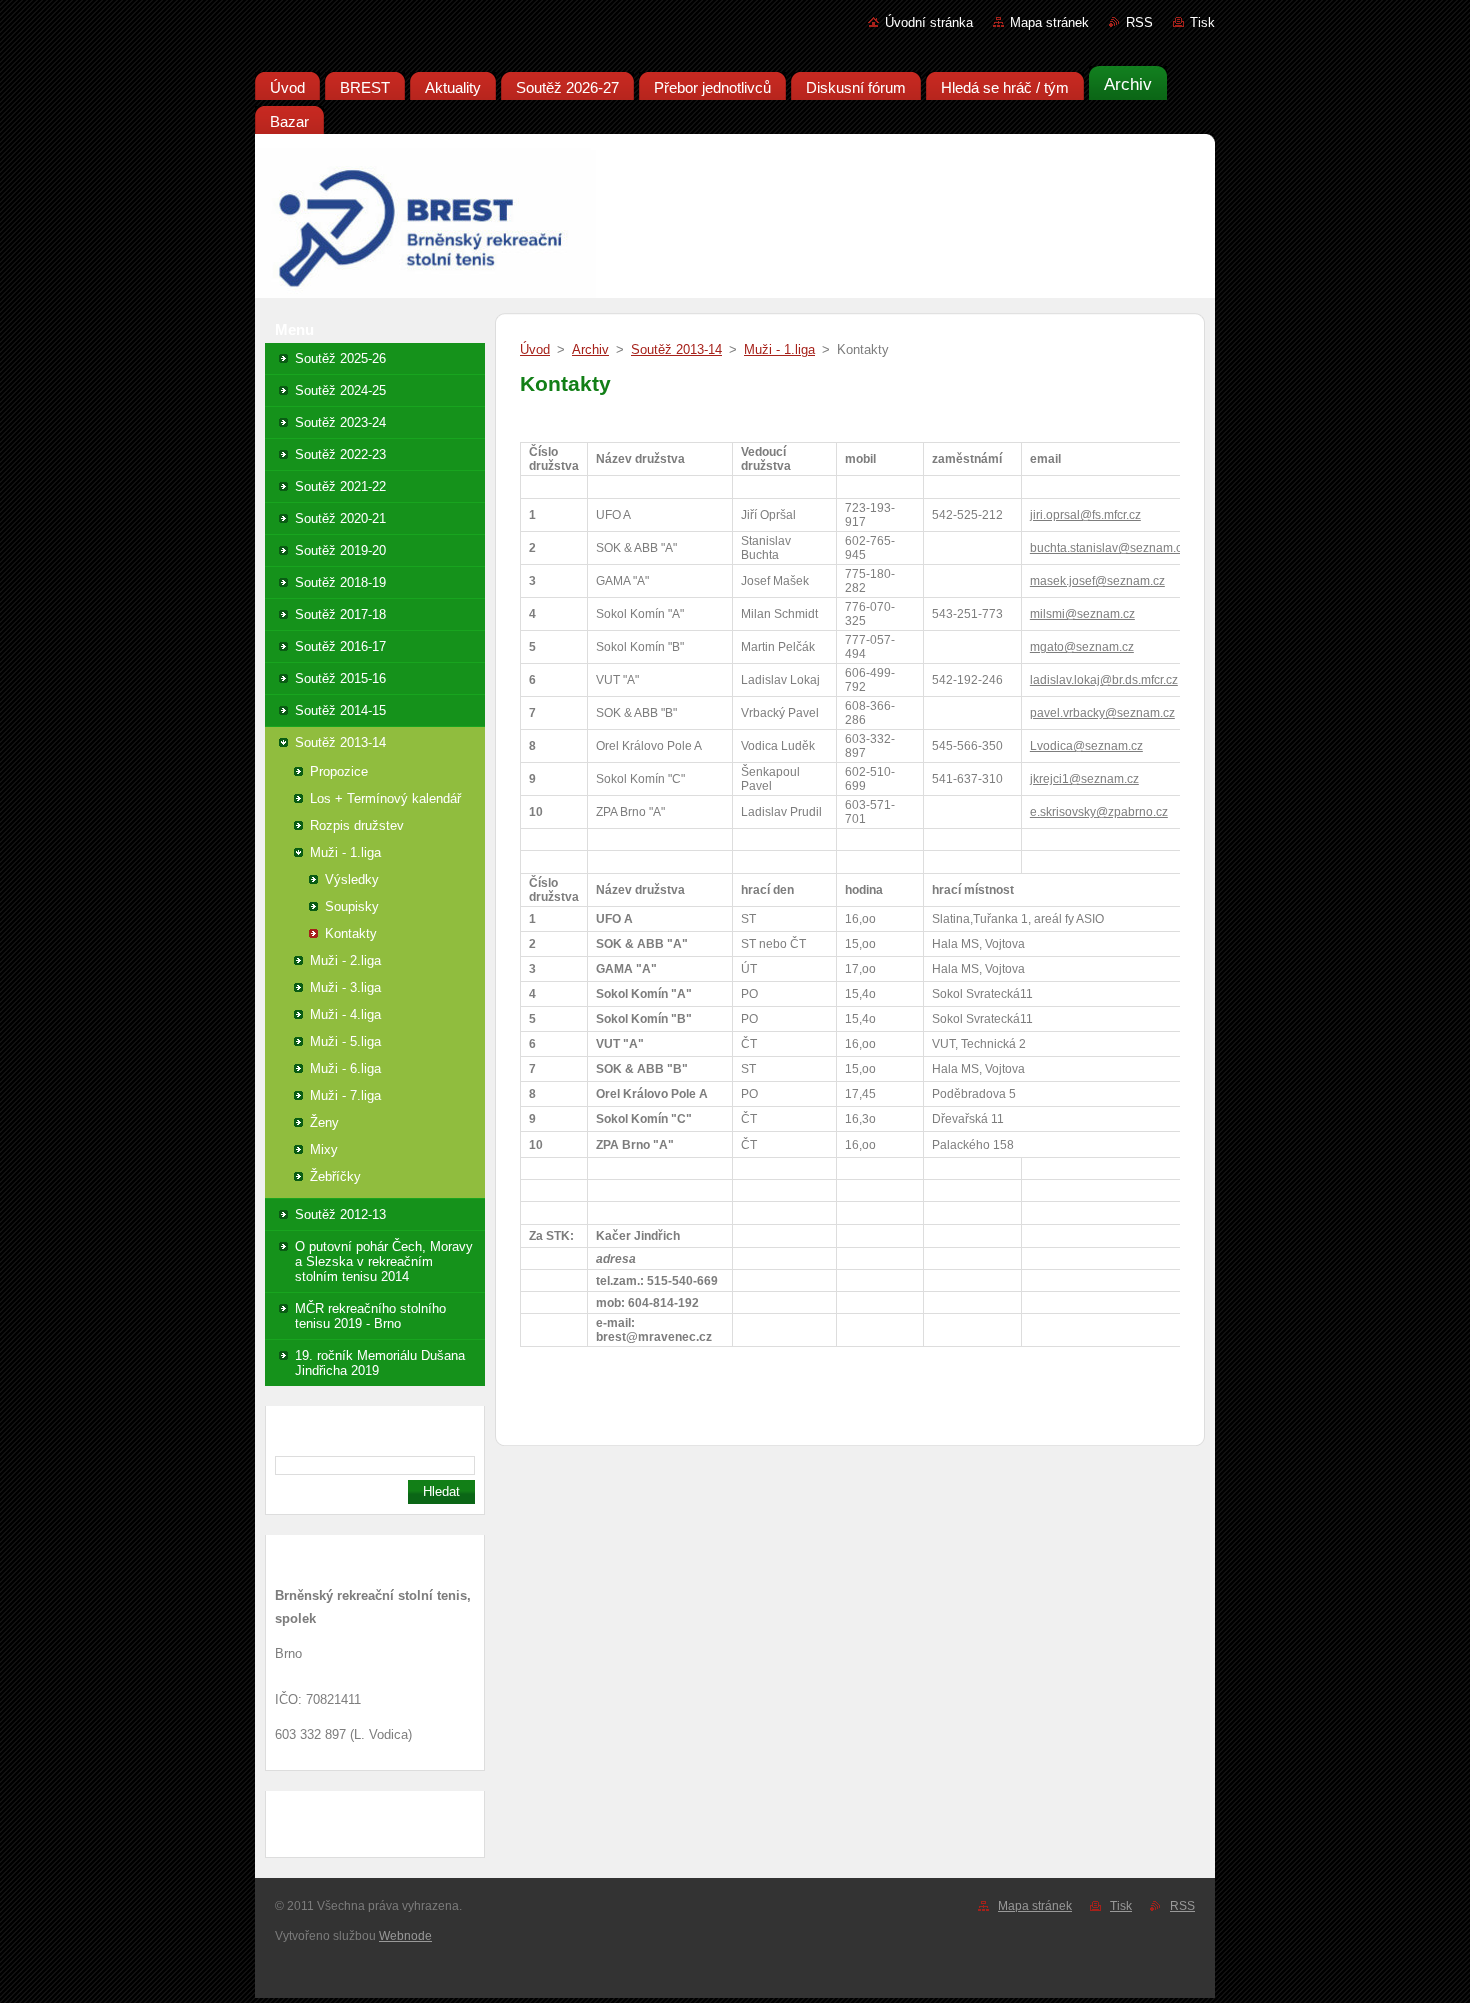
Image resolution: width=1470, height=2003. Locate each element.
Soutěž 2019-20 (340, 550)
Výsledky (352, 879)
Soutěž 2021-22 (340, 486)
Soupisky (352, 906)
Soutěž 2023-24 (340, 422)
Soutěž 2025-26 (340, 358)
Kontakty (351, 933)
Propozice (339, 771)
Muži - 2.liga (345, 960)
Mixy (324, 1149)
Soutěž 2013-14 (340, 742)
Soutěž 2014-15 (340, 710)
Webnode (405, 1936)
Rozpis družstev (357, 825)
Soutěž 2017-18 (340, 614)
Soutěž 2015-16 (340, 678)
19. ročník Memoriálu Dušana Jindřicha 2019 (380, 1363)
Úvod (535, 349)
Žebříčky (335, 1176)
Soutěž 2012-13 (340, 1214)
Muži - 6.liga (345, 1068)
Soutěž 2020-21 (340, 518)
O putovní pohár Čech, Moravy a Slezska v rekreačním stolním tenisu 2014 (384, 1261)
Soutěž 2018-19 (340, 582)
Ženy (324, 1122)
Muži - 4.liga (345, 1014)
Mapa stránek (1049, 22)
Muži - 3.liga (345, 987)
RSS (1139, 22)
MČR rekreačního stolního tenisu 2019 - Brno (370, 1316)
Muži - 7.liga (345, 1095)
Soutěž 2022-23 (340, 454)
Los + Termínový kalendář (385, 798)
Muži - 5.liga (345, 1041)
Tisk (1202, 22)
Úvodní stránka (929, 22)
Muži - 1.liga (345, 852)
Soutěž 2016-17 (340, 646)
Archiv (590, 349)
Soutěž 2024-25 (340, 390)
